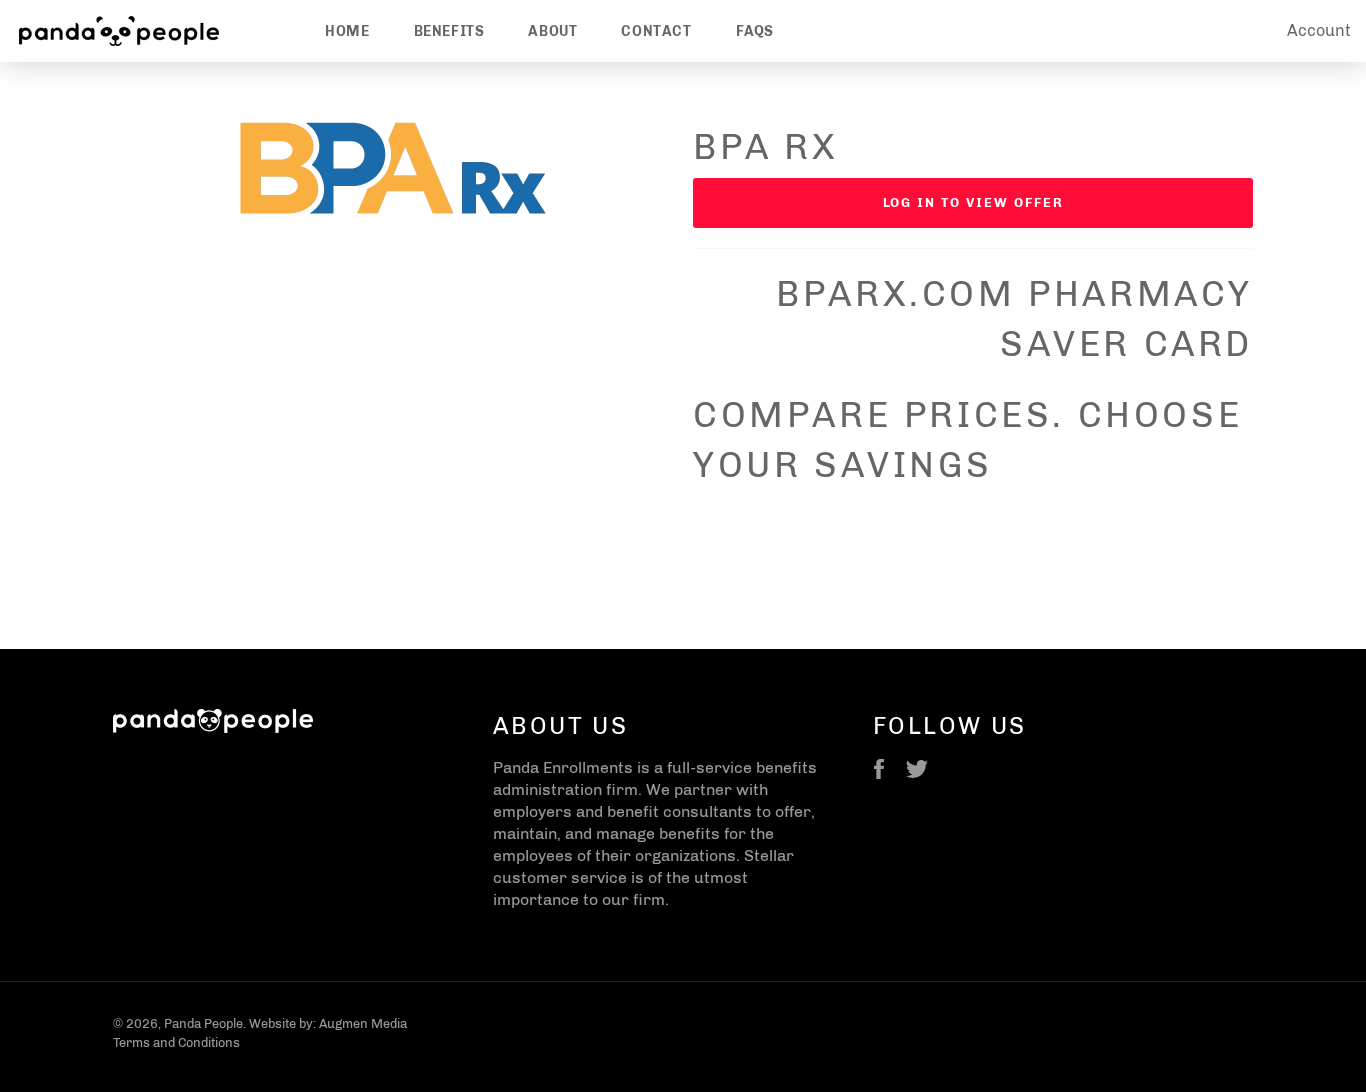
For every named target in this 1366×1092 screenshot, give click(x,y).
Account (1319, 30)
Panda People (203, 1023)
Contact (656, 31)
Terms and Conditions (176, 1042)
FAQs (755, 31)
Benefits (449, 31)
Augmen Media (363, 1023)
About (552, 31)
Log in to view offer (973, 202)
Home (347, 31)
